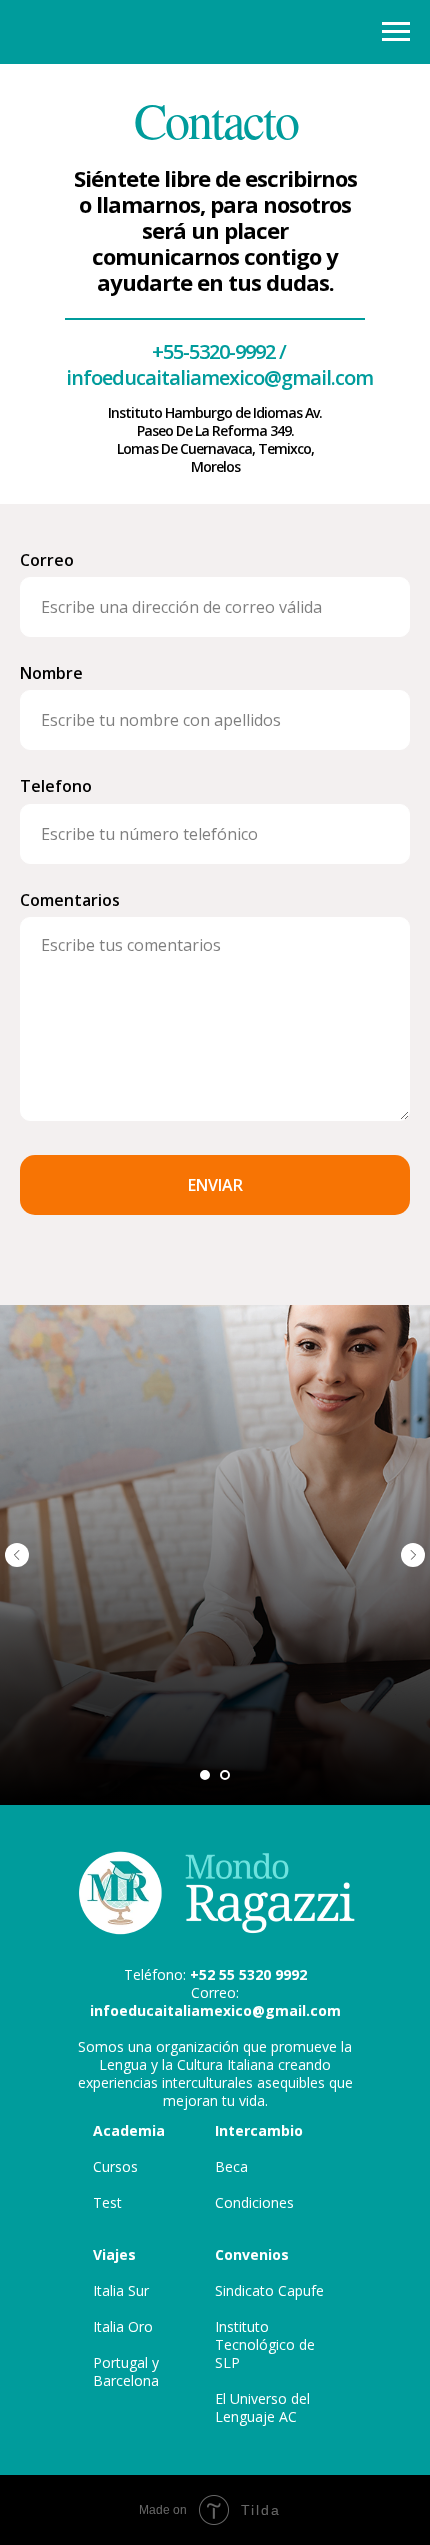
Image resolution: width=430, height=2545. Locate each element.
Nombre (51, 673)
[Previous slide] (17, 1555)
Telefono (56, 786)
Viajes (114, 2254)
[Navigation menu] (396, 32)
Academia (129, 2130)
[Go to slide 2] (225, 1775)
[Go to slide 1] (205, 1775)
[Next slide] (413, 1555)
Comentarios (70, 900)
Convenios (252, 2254)
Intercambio (259, 2130)
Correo (47, 560)
